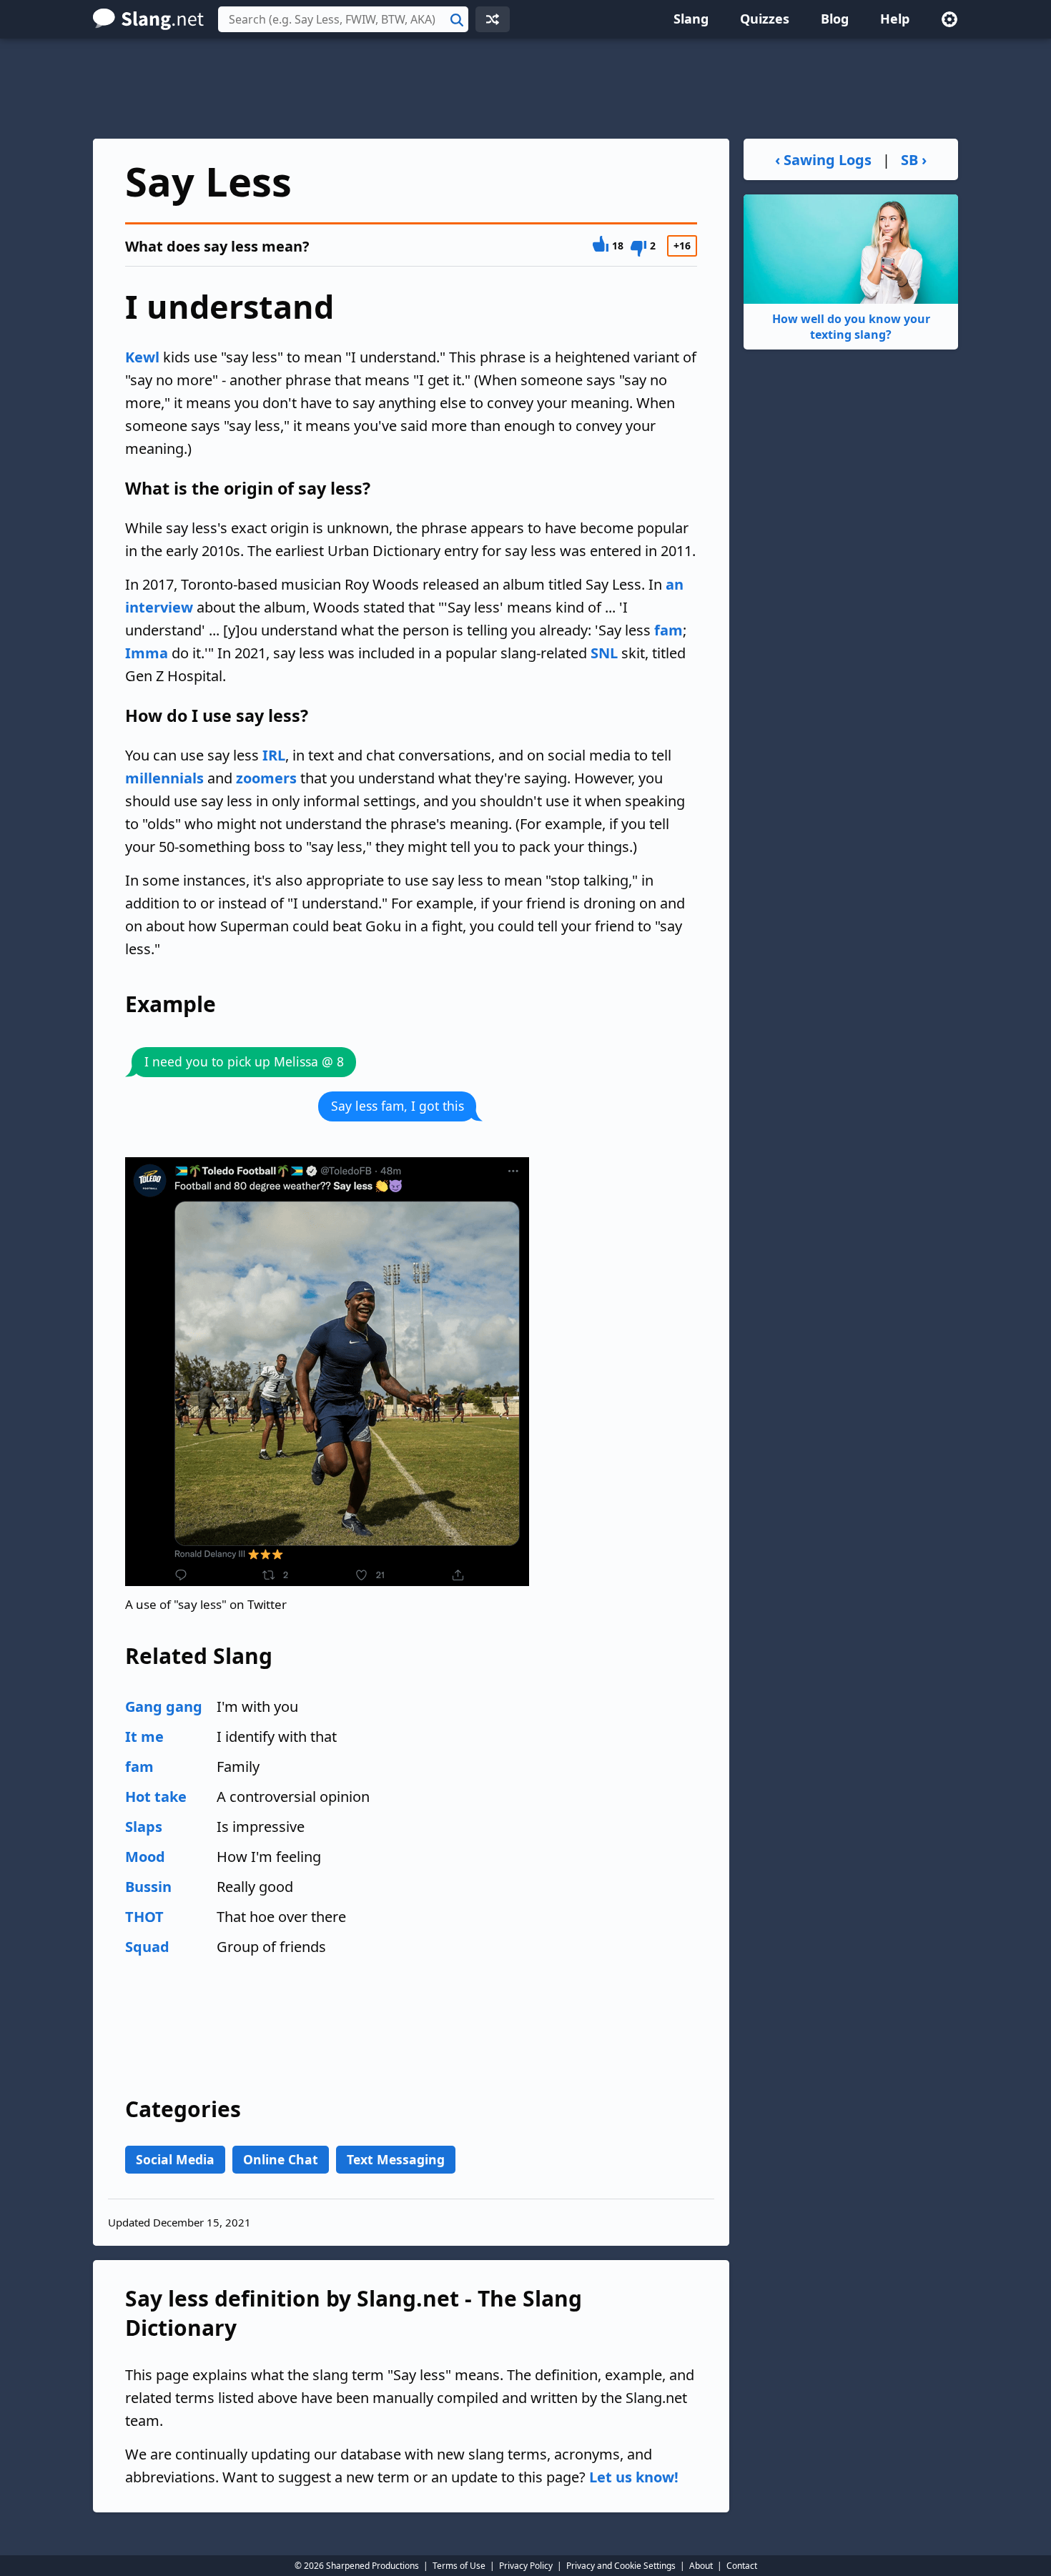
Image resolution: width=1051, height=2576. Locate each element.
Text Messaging (396, 2159)
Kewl (142, 357)
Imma (147, 653)
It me (144, 1737)
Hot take (156, 1797)
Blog (835, 19)
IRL (274, 755)
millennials (164, 778)
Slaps (144, 1827)
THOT (144, 1917)
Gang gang (164, 1706)
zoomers (266, 778)
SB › (914, 160)
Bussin (148, 1887)
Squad (147, 1947)
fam (668, 630)
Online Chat (281, 2159)
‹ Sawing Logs (823, 160)
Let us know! (634, 2477)
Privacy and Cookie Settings (621, 2566)
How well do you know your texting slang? (851, 327)
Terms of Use (459, 2566)
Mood (145, 1857)
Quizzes (765, 19)
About (701, 2566)
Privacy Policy (526, 2566)
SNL (604, 653)
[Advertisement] (525, 89)
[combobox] (343, 19)
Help (895, 19)
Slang (691, 19)
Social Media (175, 2159)
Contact (742, 2566)
